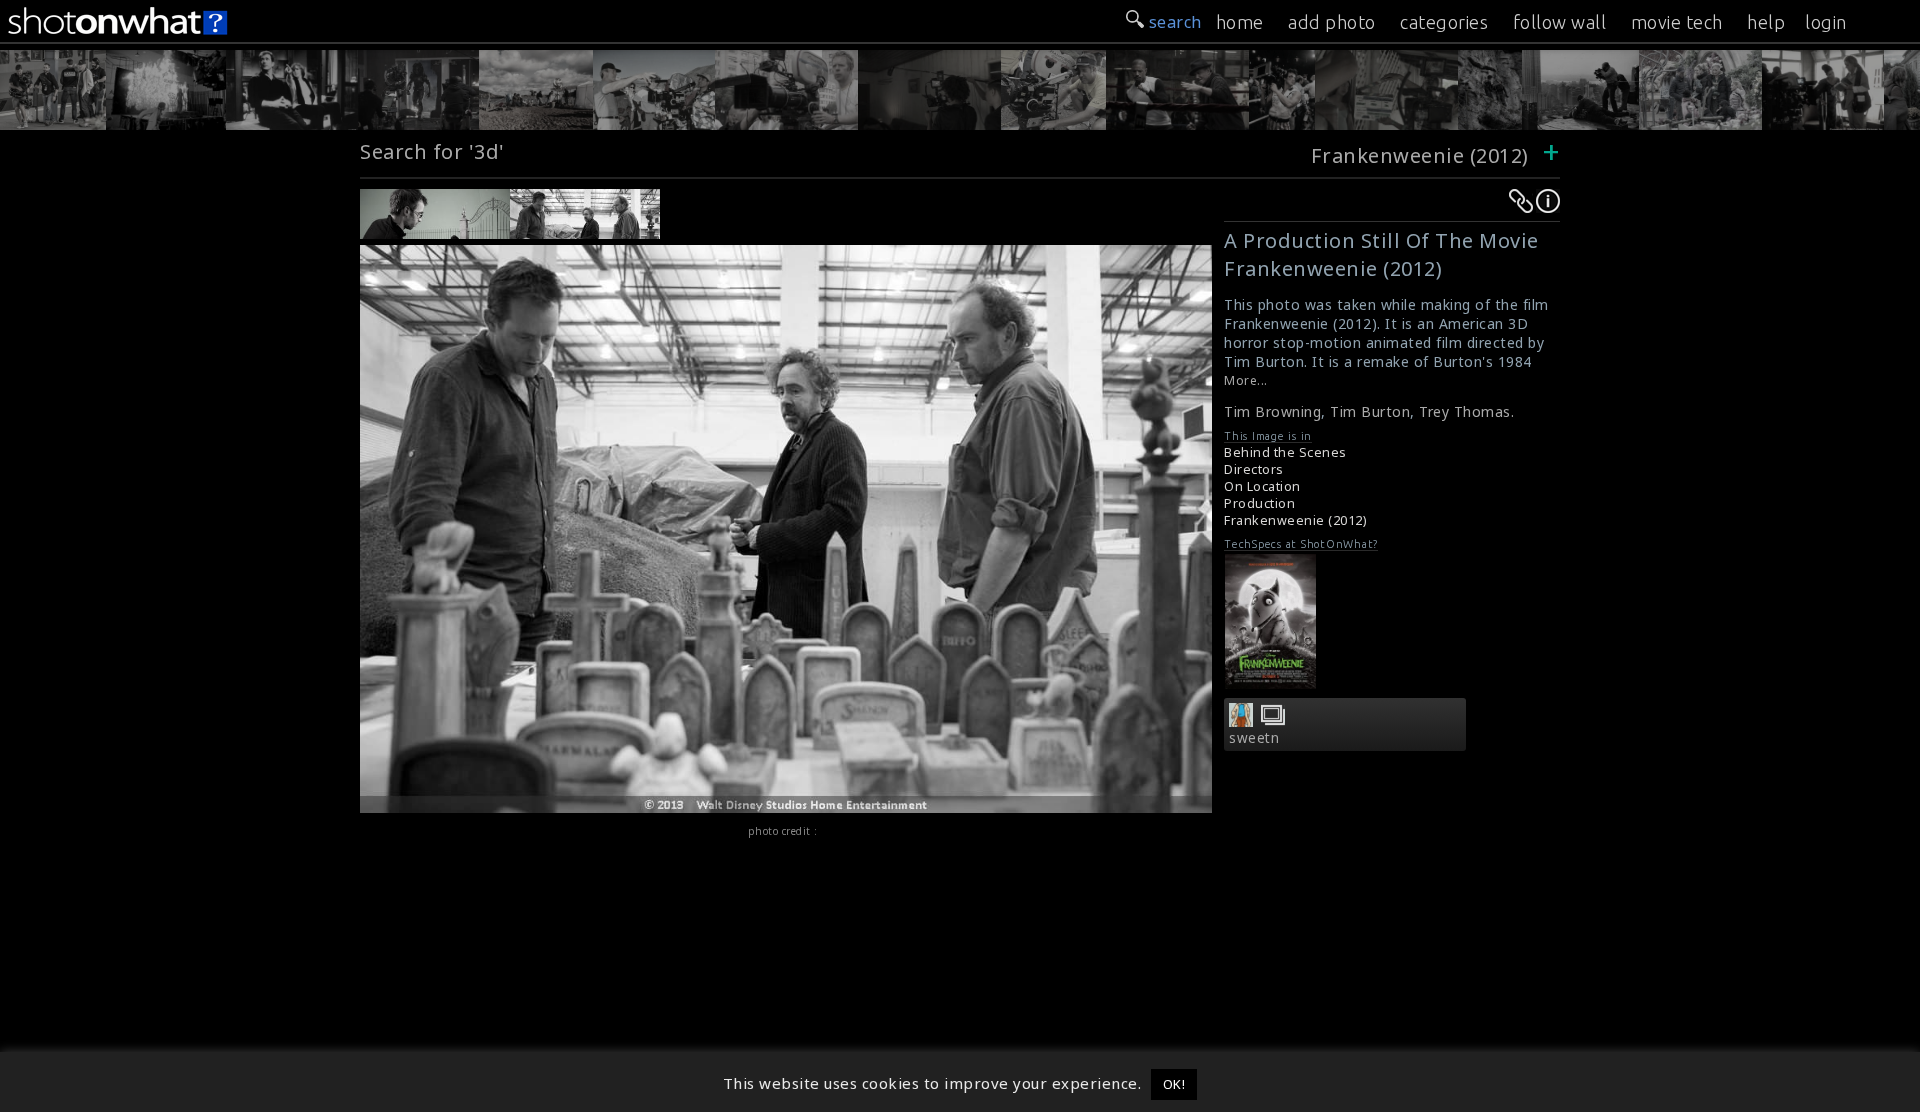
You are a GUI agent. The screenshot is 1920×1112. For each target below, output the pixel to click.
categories (1444, 22)
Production (1259, 503)
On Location (1262, 486)
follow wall (1560, 22)
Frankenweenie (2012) (1420, 155)
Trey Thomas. (1466, 411)
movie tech (1677, 22)
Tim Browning (1272, 411)
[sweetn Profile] (1241, 721)
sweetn (1254, 738)
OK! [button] (1174, 1084)
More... (1246, 380)
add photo (1332, 22)
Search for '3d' (432, 151)
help (1766, 22)
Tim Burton (1370, 411)
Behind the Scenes (1285, 452)
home (1240, 22)
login (1826, 22)
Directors (1254, 469)
